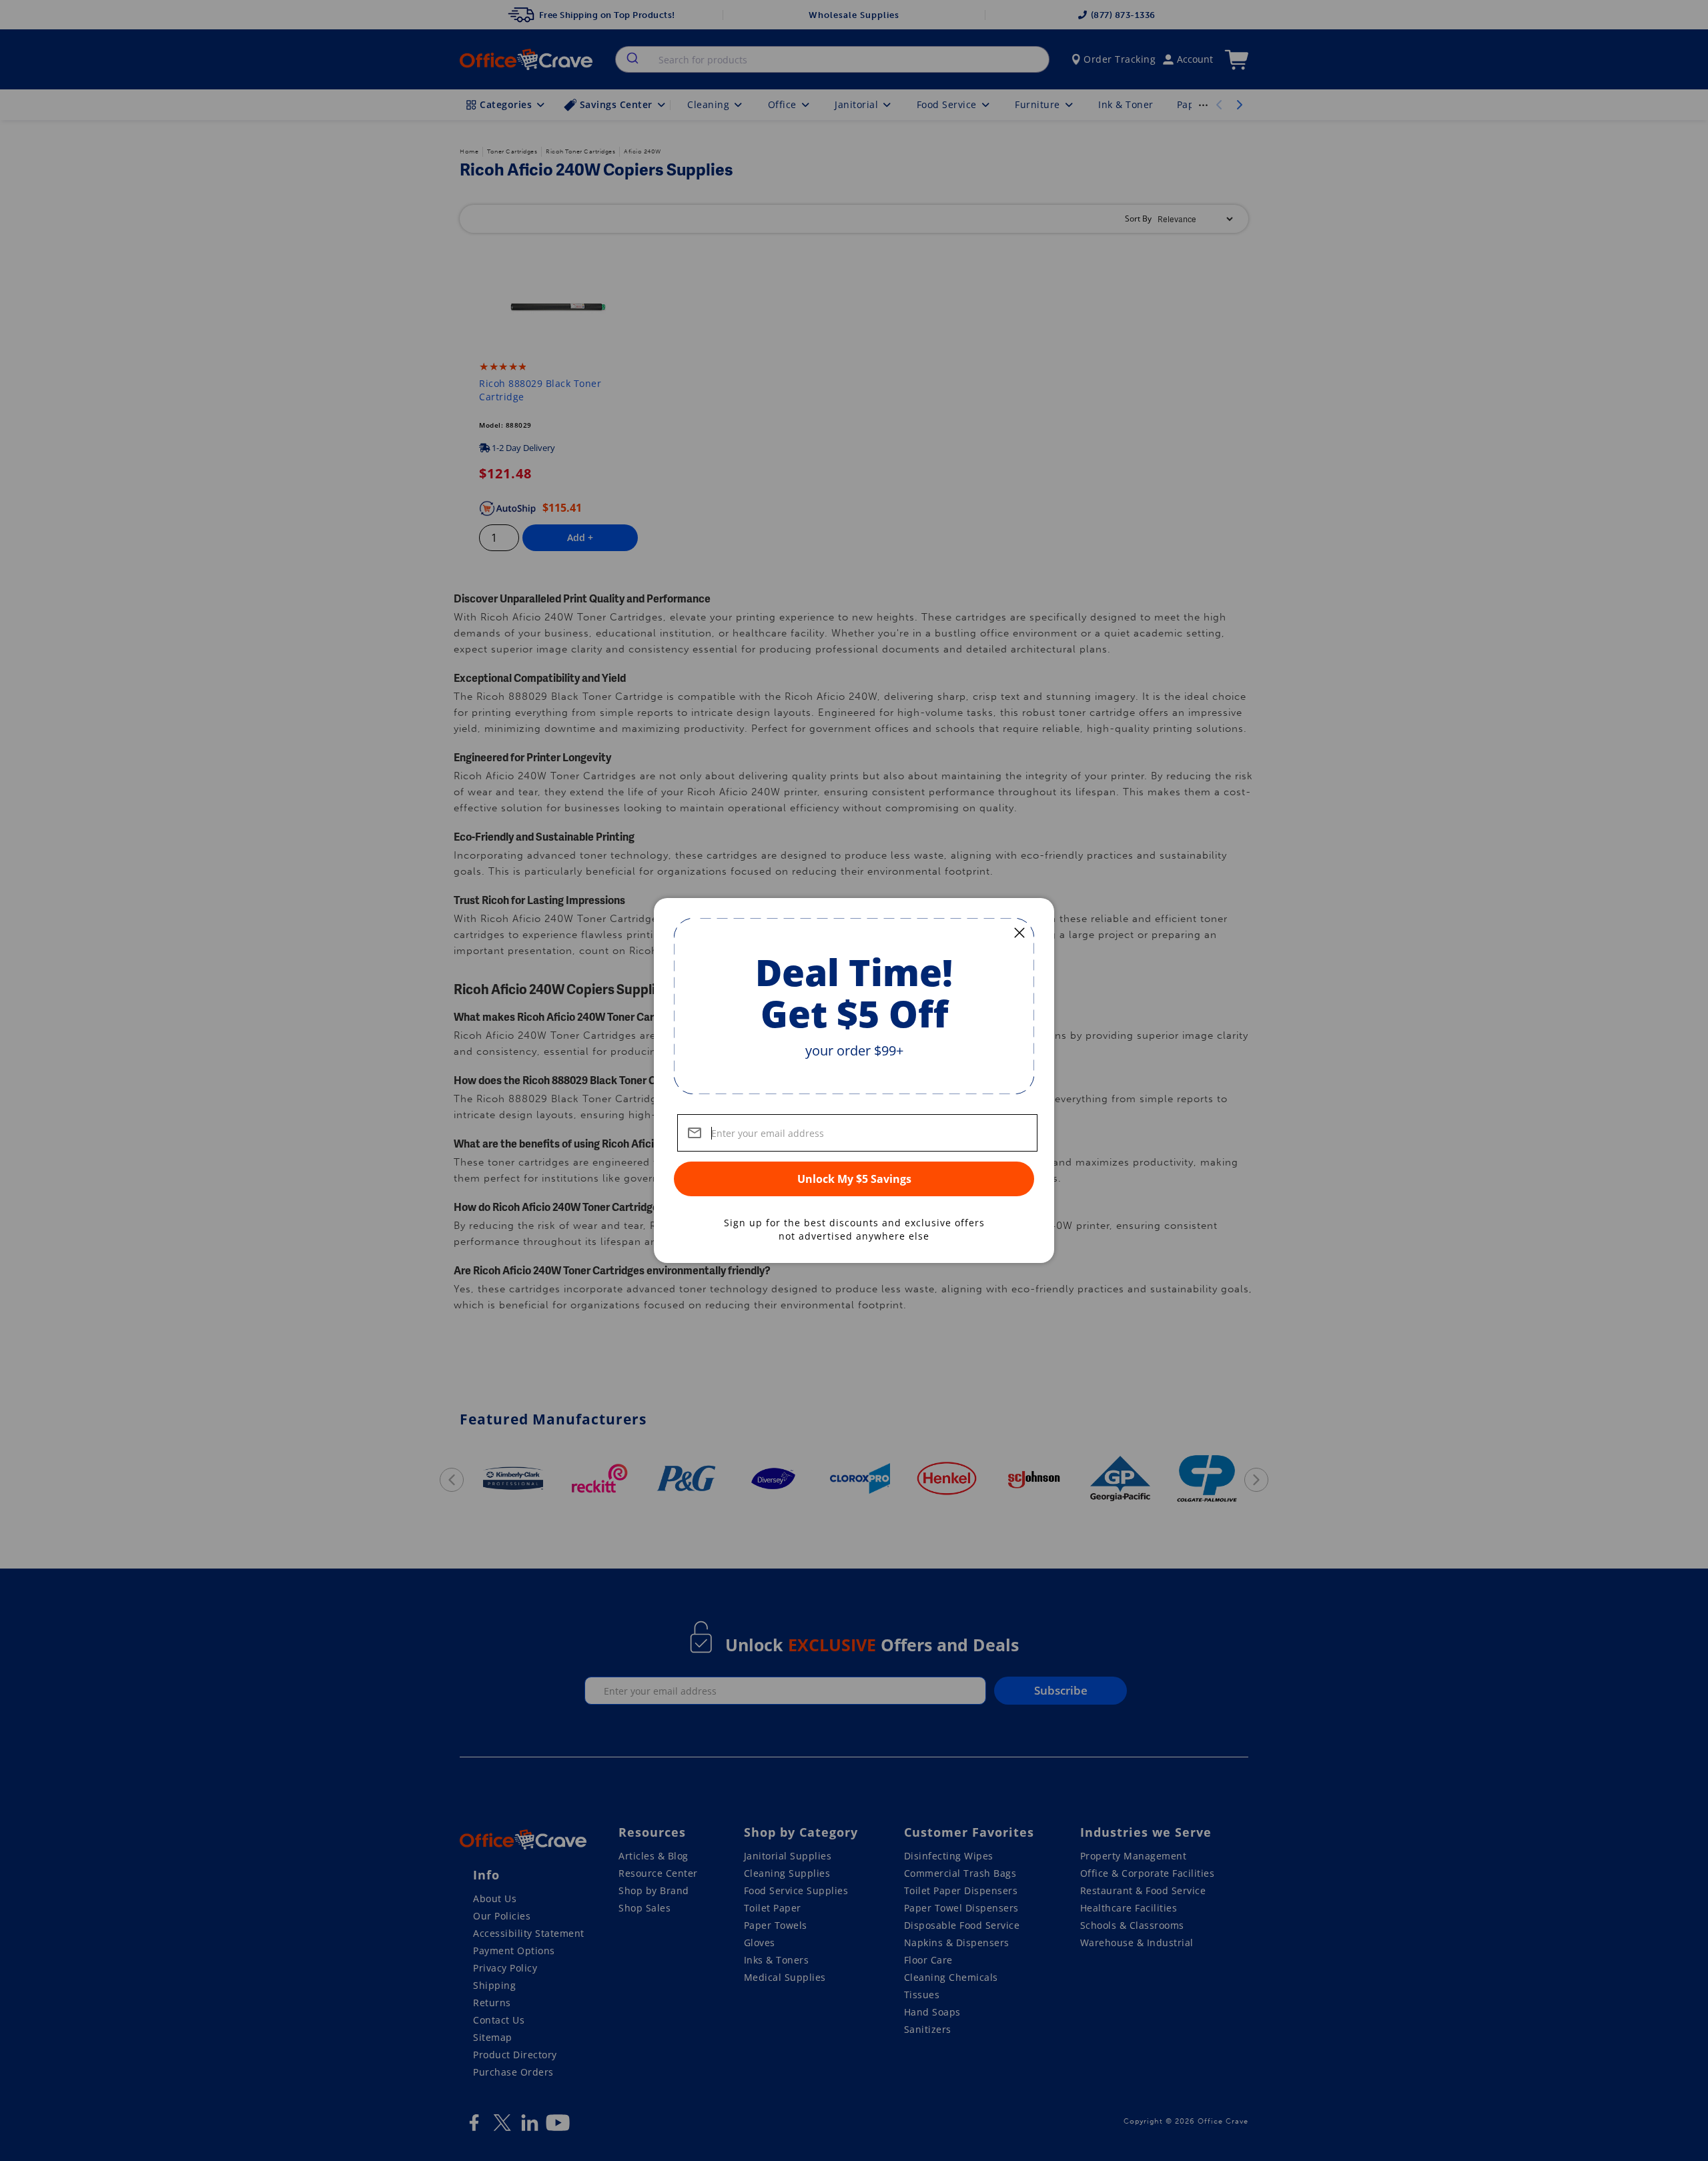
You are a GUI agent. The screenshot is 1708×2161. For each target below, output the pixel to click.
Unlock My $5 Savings (854, 1179)
